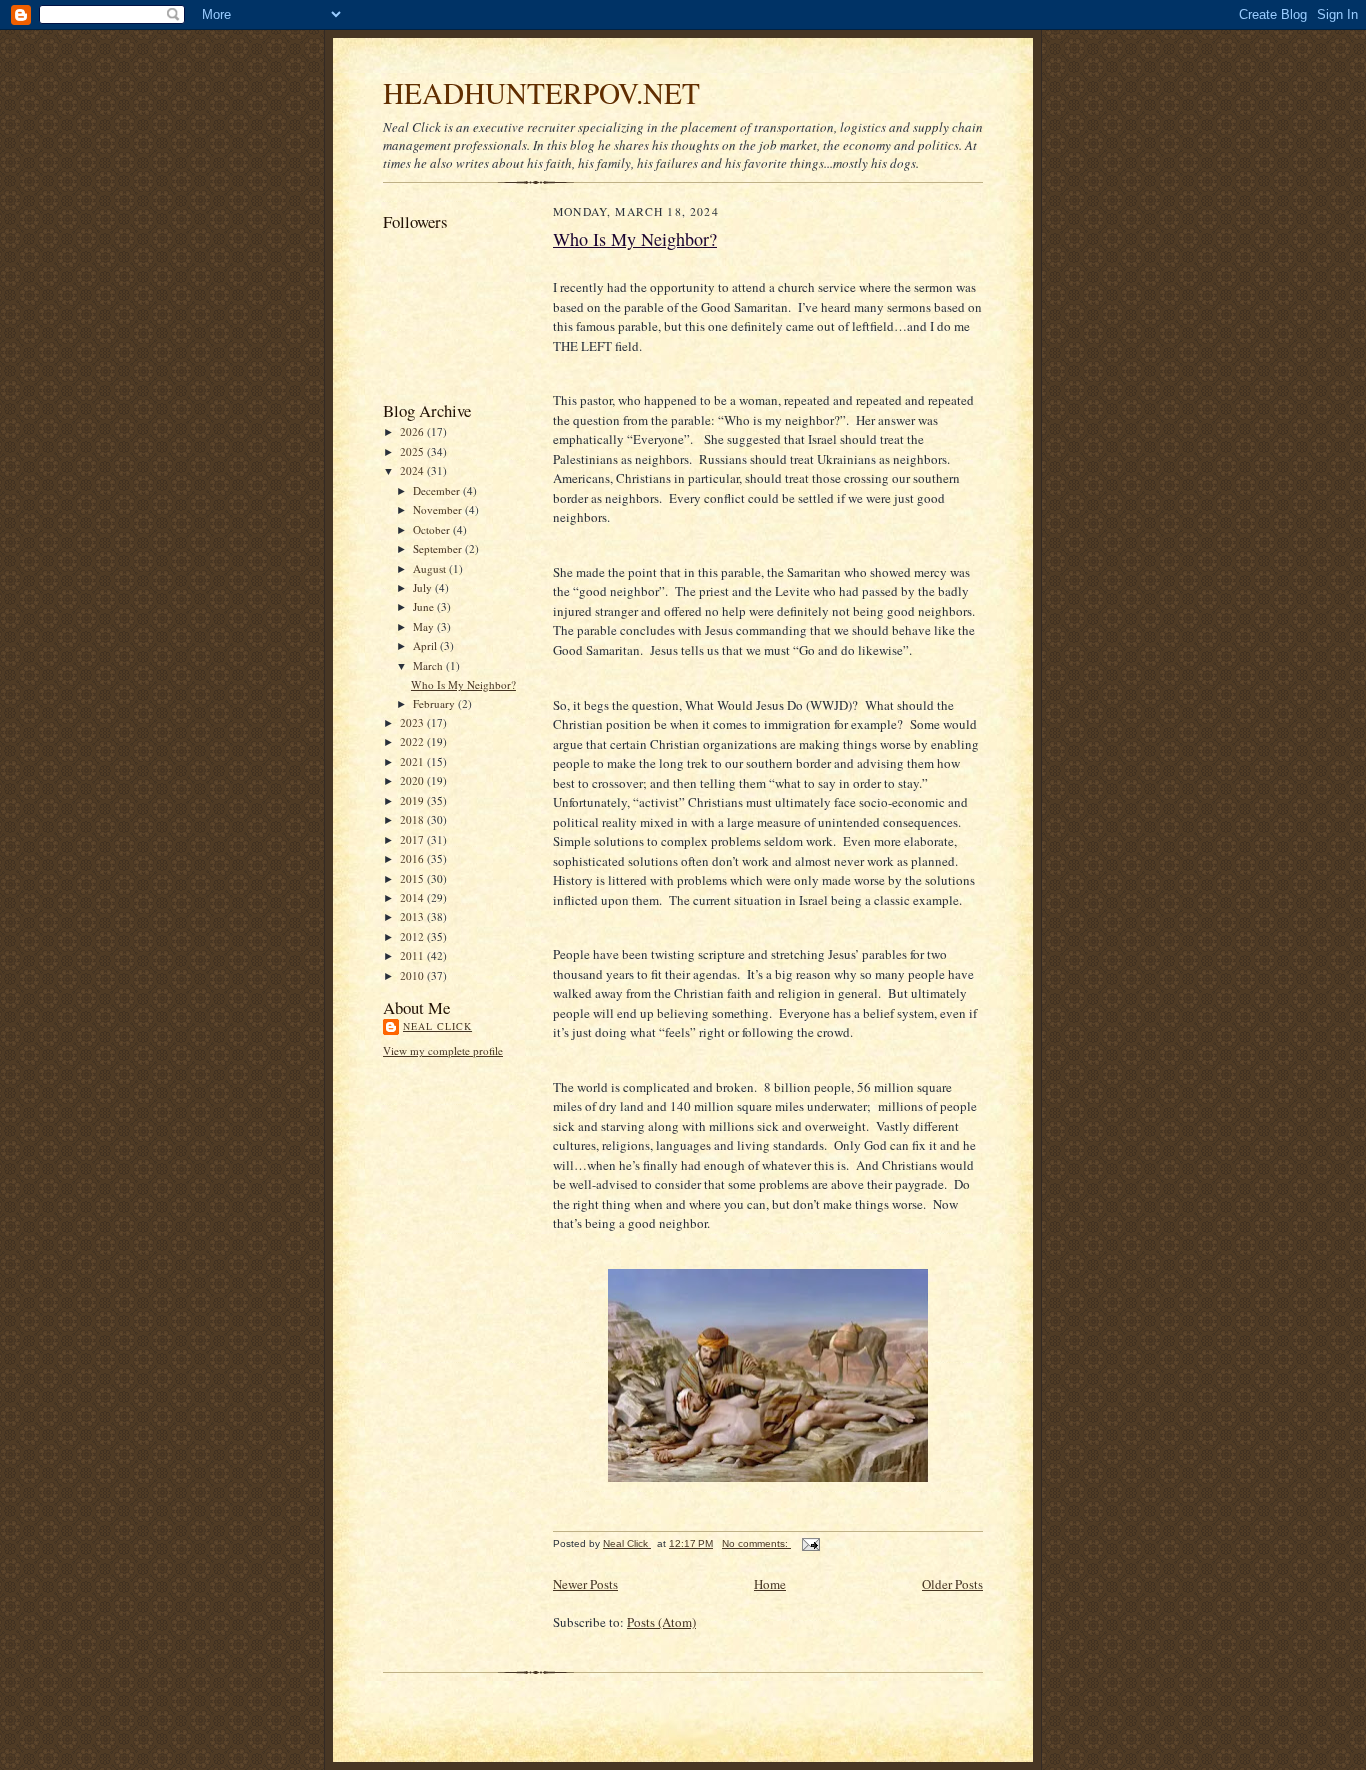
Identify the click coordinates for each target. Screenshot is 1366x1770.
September (439, 548)
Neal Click (437, 1026)
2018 (413, 819)
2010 (413, 975)
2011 (413, 955)
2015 (413, 878)
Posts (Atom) (661, 1622)
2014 (413, 897)
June (425, 606)
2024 (413, 470)
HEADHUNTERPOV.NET (541, 92)
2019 (413, 800)
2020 (413, 780)
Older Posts (952, 1584)
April (426, 645)
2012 (413, 936)
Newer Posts (585, 1584)
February (435, 703)
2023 (413, 722)
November (439, 509)
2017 (413, 839)
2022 (413, 741)
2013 (413, 916)
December (438, 490)
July (424, 587)
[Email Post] (810, 1543)
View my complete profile (443, 1050)
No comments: (756, 1543)
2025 (413, 451)
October (433, 529)
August (431, 568)
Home (770, 1584)
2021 (413, 761)
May (425, 626)
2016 (413, 858)
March (429, 665)
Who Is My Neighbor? (463, 684)
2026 (413, 431)
